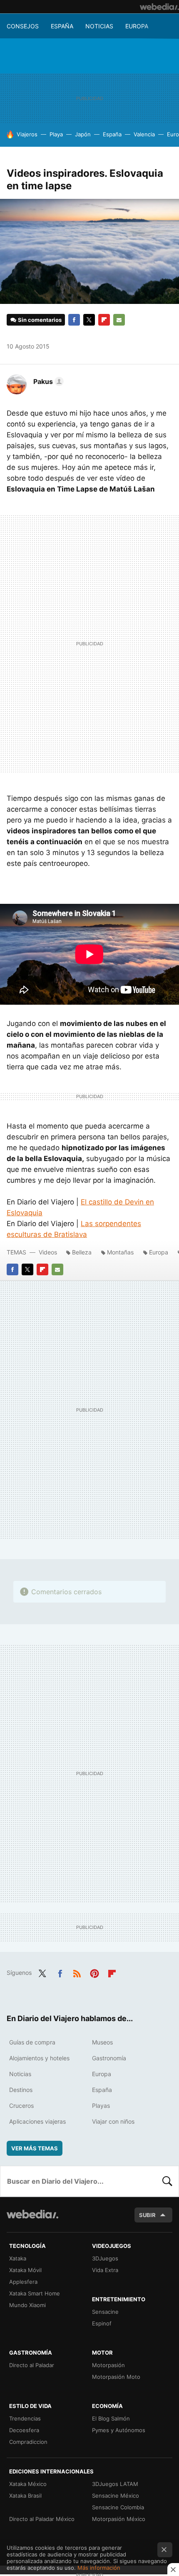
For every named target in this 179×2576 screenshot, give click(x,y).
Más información (99, 2568)
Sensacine (105, 2312)
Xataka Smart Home (35, 2293)
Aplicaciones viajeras (37, 2121)
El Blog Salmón (111, 2418)
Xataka (18, 2258)
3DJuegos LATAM (115, 2484)
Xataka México (28, 2484)
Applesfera (23, 2282)
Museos (102, 2042)
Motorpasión (108, 2365)
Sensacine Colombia (118, 2507)
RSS (77, 1972)
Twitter (89, 320)
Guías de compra (32, 2042)
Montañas (120, 1252)
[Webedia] (159, 7)
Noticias (99, 26)
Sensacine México (116, 2496)
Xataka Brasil (25, 2496)
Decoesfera (24, 2430)
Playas (101, 2106)
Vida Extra (105, 2270)
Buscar (167, 2181)
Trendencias (25, 2418)
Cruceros (21, 2106)
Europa (137, 26)
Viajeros (27, 134)
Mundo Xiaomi (27, 2305)
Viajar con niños (113, 2121)
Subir (147, 2215)
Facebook (74, 320)
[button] (47, 381)
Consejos (23, 26)
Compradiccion (28, 2442)
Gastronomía (109, 2058)
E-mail (119, 320)
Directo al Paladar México (42, 2519)
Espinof (102, 2323)
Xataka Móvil (25, 2270)
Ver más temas (35, 2148)
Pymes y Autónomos (119, 2430)
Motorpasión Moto (116, 2377)
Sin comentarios (40, 320)
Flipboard (104, 320)
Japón (83, 134)
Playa (56, 134)
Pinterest (94, 1972)
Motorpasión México (119, 2519)
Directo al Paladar (32, 2365)
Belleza (82, 1252)
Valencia (144, 134)
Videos (48, 1252)
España (62, 26)
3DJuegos (105, 2258)
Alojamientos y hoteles (39, 2058)
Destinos (21, 2090)
